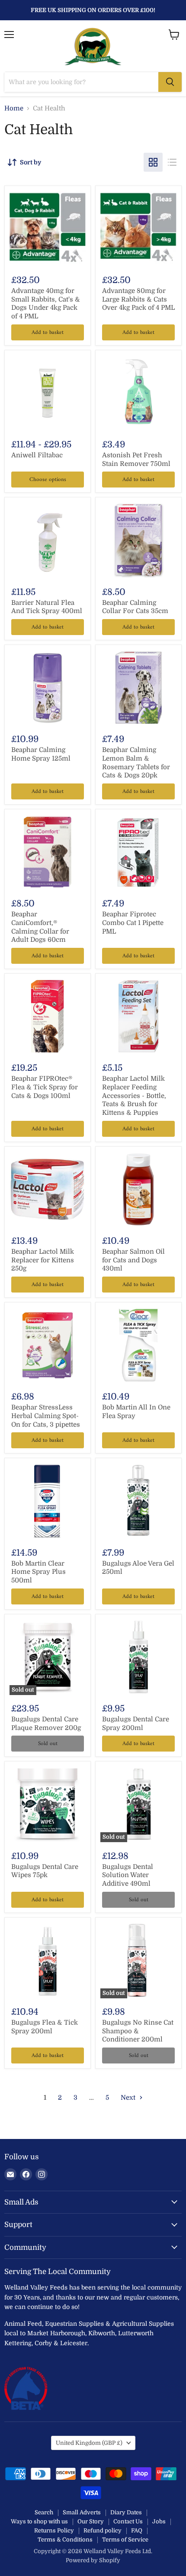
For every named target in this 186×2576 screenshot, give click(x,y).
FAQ (137, 2530)
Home (14, 109)
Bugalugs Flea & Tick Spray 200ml (45, 2027)
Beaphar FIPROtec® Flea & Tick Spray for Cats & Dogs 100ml (45, 1087)
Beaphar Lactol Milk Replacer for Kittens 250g (43, 1260)
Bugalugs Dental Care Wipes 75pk (45, 1871)
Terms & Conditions (65, 2540)
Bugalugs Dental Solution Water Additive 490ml (128, 1875)
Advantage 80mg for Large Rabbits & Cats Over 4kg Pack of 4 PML (138, 299)
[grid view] (153, 162)
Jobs (159, 2521)
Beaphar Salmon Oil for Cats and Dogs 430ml (133, 1260)
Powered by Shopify (93, 2560)
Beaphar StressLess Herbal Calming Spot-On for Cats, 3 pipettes (46, 1416)
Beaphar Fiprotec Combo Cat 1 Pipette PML (133, 923)
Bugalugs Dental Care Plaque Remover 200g (46, 1724)
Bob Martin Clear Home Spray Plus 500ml (38, 1572)
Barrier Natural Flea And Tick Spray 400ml (47, 607)
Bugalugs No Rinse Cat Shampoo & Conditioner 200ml (138, 2031)
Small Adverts (82, 2512)
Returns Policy (54, 2530)
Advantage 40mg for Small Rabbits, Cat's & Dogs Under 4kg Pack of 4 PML (46, 304)
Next (129, 2098)
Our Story (91, 2521)
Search (44, 2512)
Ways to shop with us (39, 2521)
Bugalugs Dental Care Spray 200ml (136, 1724)
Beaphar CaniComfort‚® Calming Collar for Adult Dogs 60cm (40, 927)
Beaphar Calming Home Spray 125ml (41, 754)
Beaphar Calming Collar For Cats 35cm (135, 607)
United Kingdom (89, 2443)
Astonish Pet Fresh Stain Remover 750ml (136, 459)
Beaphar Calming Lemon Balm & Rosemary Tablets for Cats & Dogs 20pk (136, 763)
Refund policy (103, 2530)
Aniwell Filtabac (37, 455)
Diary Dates (126, 2512)
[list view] (172, 162)
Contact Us (128, 2521)
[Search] (170, 82)
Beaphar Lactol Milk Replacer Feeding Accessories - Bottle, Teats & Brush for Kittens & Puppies (134, 1096)
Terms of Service (125, 2540)
